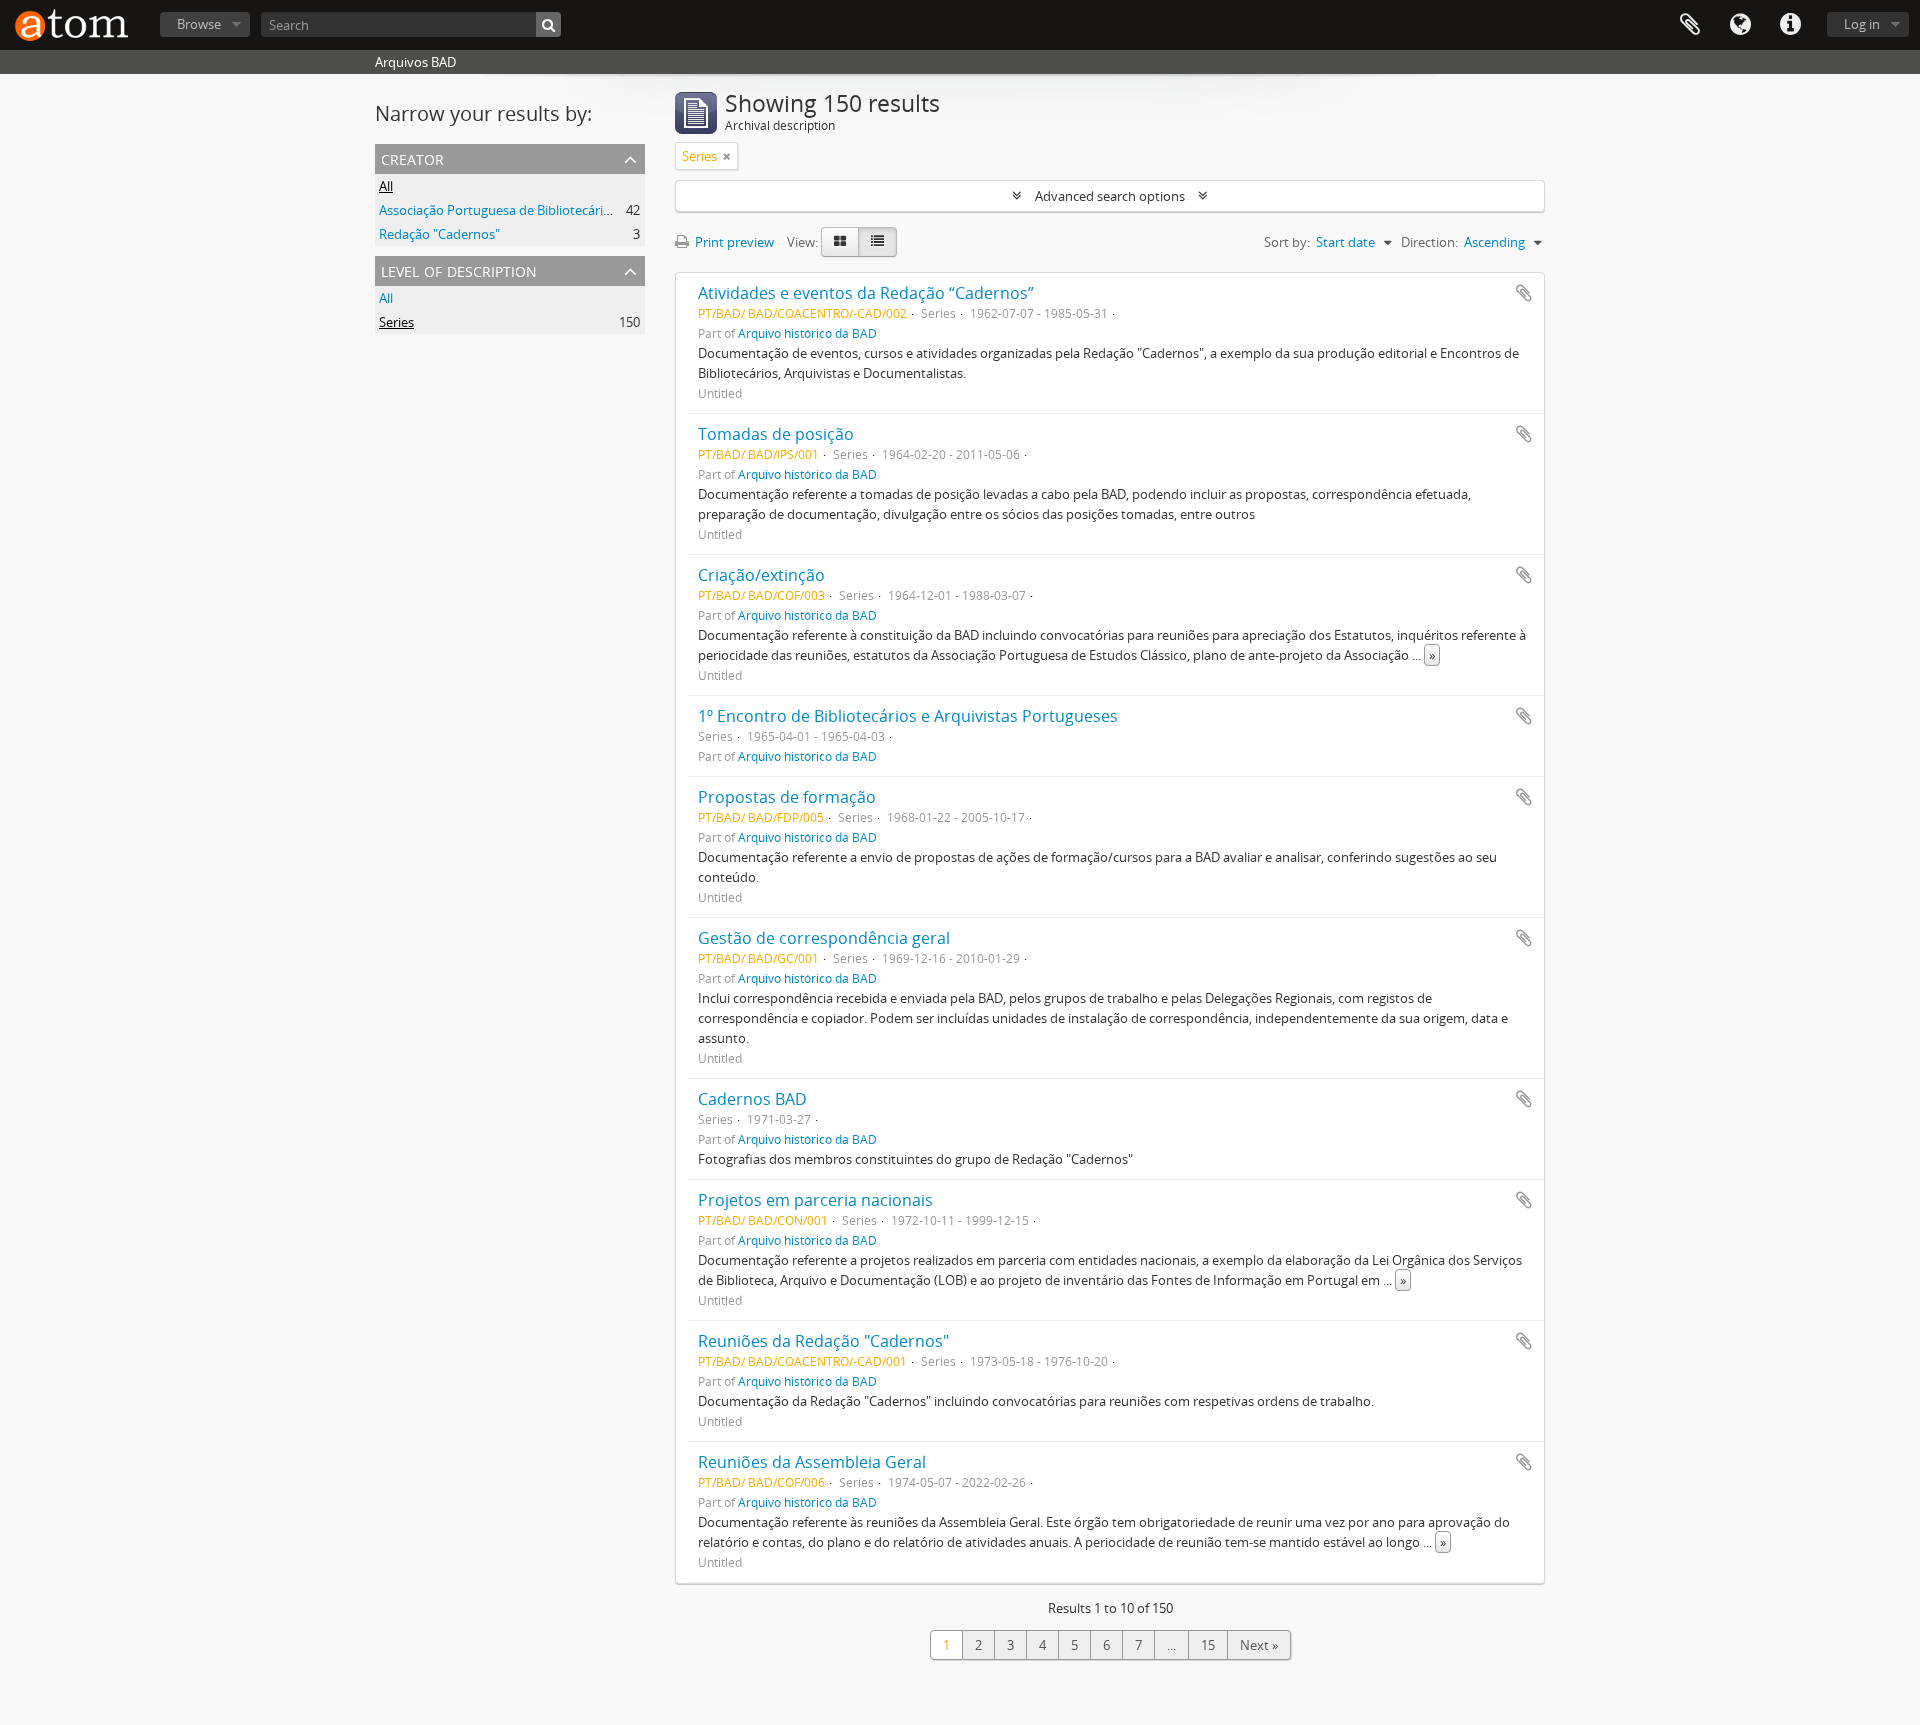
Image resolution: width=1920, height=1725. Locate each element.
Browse (199, 24)
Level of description (459, 269)
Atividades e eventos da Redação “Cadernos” (866, 293)
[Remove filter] (727, 156)
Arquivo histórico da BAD (807, 333)
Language (1740, 25)
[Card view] (840, 242)
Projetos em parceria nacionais (815, 1200)
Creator (412, 157)
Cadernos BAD (752, 1099)
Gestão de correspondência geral (824, 938)
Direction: (1429, 242)
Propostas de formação (787, 797)
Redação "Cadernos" (439, 234)
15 (1208, 1645)
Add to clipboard (1524, 293)
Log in (1862, 24)
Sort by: (1287, 242)
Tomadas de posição (776, 434)
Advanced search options (1110, 196)
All (386, 186)
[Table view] (877, 242)
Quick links (1790, 25)
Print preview (733, 242)
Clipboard (1690, 25)
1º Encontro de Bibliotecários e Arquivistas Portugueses (908, 716)
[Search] (548, 24)
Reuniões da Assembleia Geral (812, 1462)
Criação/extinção (761, 575)
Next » (1259, 1645)
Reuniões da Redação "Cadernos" (823, 1341)
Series (396, 322)
